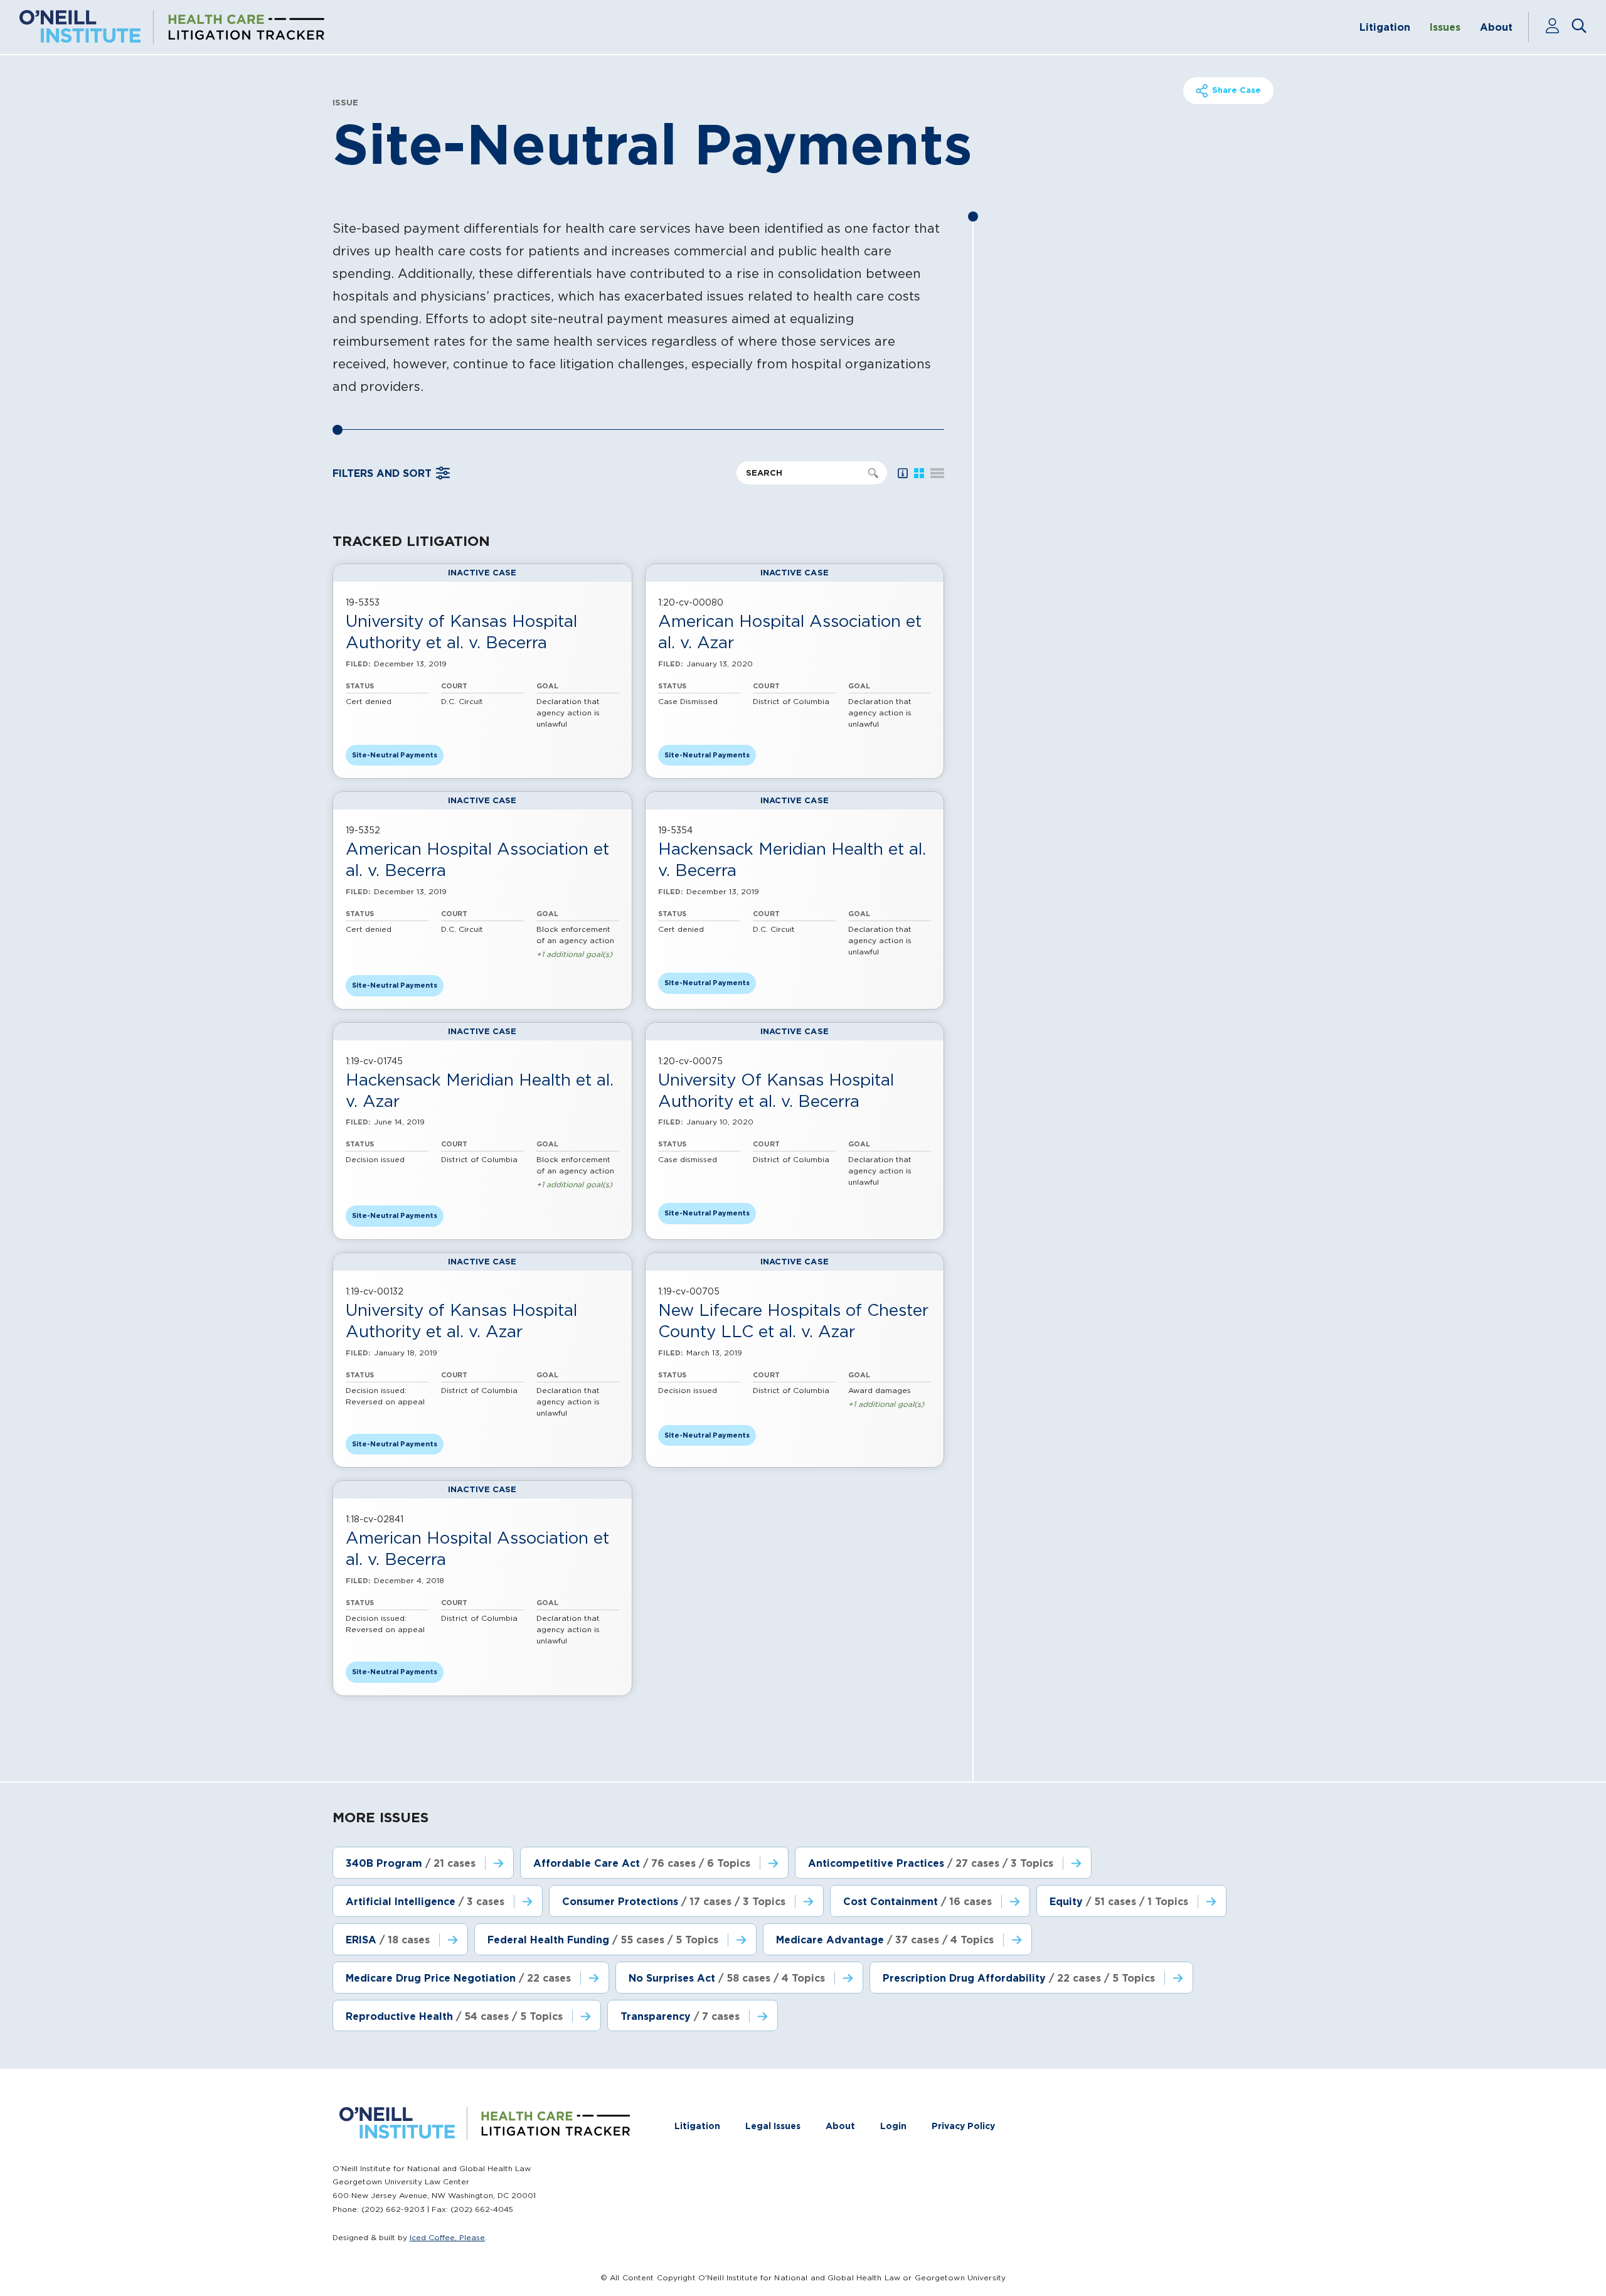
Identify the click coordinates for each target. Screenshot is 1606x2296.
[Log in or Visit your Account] (1558, 27)
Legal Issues (773, 2126)
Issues (1445, 27)
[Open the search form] (1579, 27)
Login (893, 2126)
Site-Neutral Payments (395, 755)
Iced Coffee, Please (447, 2237)
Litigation (1385, 27)
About (1496, 27)
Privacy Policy (963, 2126)
